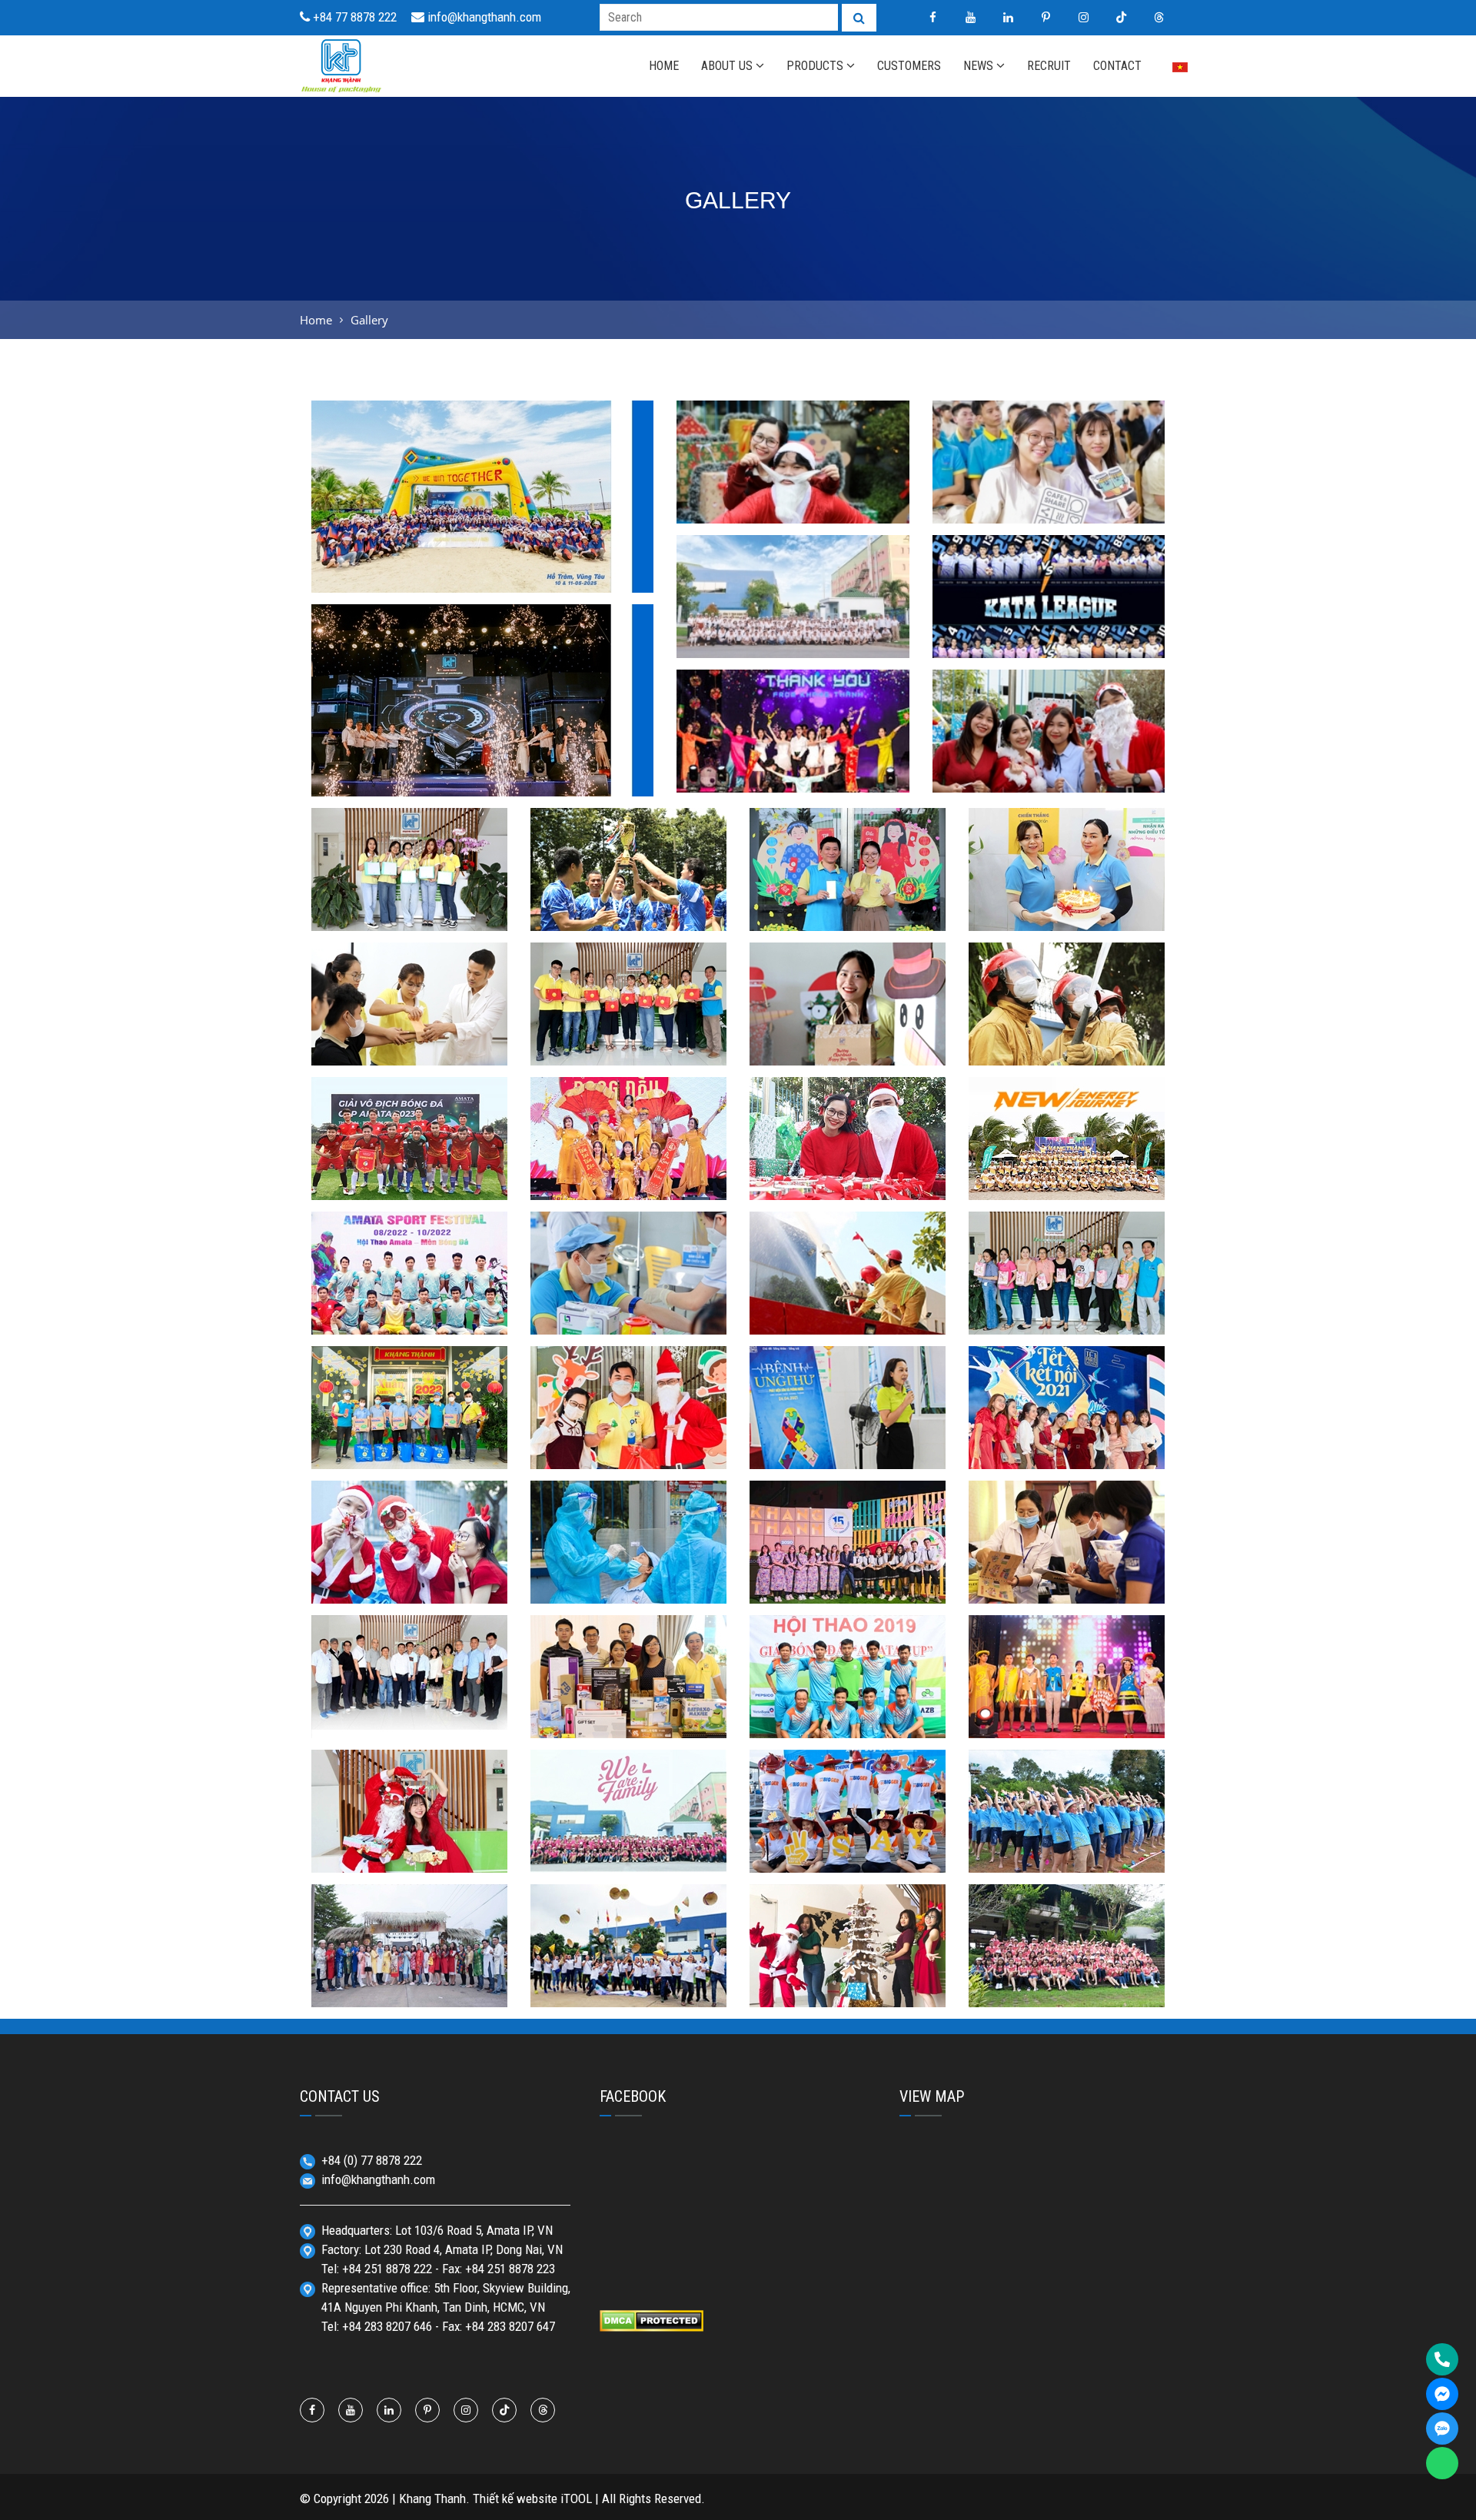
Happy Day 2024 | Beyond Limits (793, 627)
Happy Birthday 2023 (1067, 909)
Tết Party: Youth (848, 1582)
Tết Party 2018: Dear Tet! (410, 1986)
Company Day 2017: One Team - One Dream (1067, 1976)
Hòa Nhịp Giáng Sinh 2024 (793, 502)
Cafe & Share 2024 (1049, 502)
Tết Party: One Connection (1067, 1448)
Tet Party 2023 (628, 1179)
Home (316, 320)
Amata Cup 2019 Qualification (848, 1707)
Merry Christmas (628, 1448)
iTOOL (576, 2498)
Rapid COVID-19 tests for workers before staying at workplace (628, 1563)
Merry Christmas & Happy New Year (410, 1573)
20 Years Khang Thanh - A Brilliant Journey (483, 775)
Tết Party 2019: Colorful (1067, 1717)
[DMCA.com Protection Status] (652, 2319)
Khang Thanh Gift (848, 1044)
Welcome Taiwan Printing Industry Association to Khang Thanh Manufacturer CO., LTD (409, 1688)
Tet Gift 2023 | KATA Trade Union (848, 900)
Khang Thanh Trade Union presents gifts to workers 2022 (409, 1428)
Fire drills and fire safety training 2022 (848, 1303)
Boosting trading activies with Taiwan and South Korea (628, 1697)
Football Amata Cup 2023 (410, 1179)
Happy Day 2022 (1067, 1179)
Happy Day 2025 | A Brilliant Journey (483, 571)
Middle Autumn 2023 (628, 1044)
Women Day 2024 (410, 909)
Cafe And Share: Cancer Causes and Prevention (848, 1438)
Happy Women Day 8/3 (1067, 1313)
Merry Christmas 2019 (410, 1851)
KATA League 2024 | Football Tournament (1048, 627)
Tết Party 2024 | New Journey (793, 771)
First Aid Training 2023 (409, 1044)
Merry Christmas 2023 (1049, 771)
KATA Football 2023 (629, 909)
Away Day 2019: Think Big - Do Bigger (848, 1842)
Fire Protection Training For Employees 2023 (1067, 1034)
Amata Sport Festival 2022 (410, 1303)
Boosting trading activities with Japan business (1067, 1573)
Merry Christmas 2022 (848, 1179)
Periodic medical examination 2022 (628, 1303)
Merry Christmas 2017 (848, 1986)
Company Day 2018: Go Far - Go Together (1067, 1842)
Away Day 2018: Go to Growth (628, 1976)
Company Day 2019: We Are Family (628, 1842)
